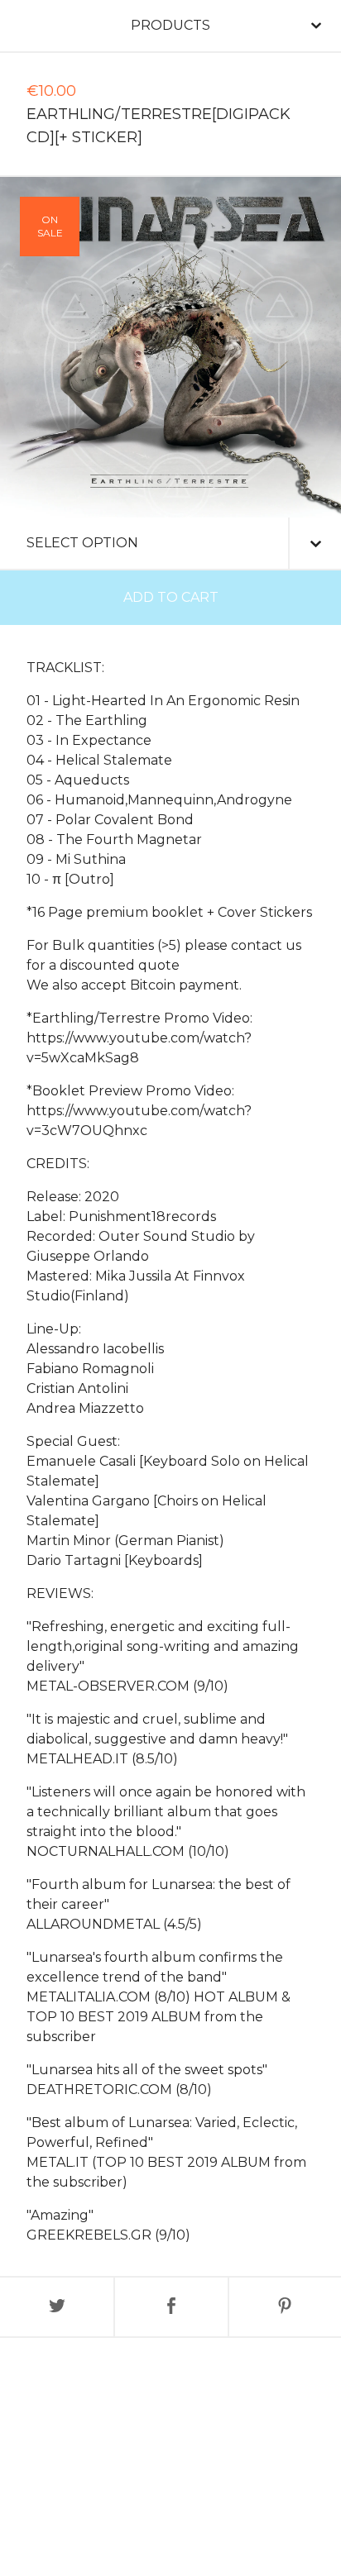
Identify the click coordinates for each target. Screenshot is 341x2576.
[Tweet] (57, 2307)
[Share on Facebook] (171, 2307)
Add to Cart (171, 597)
